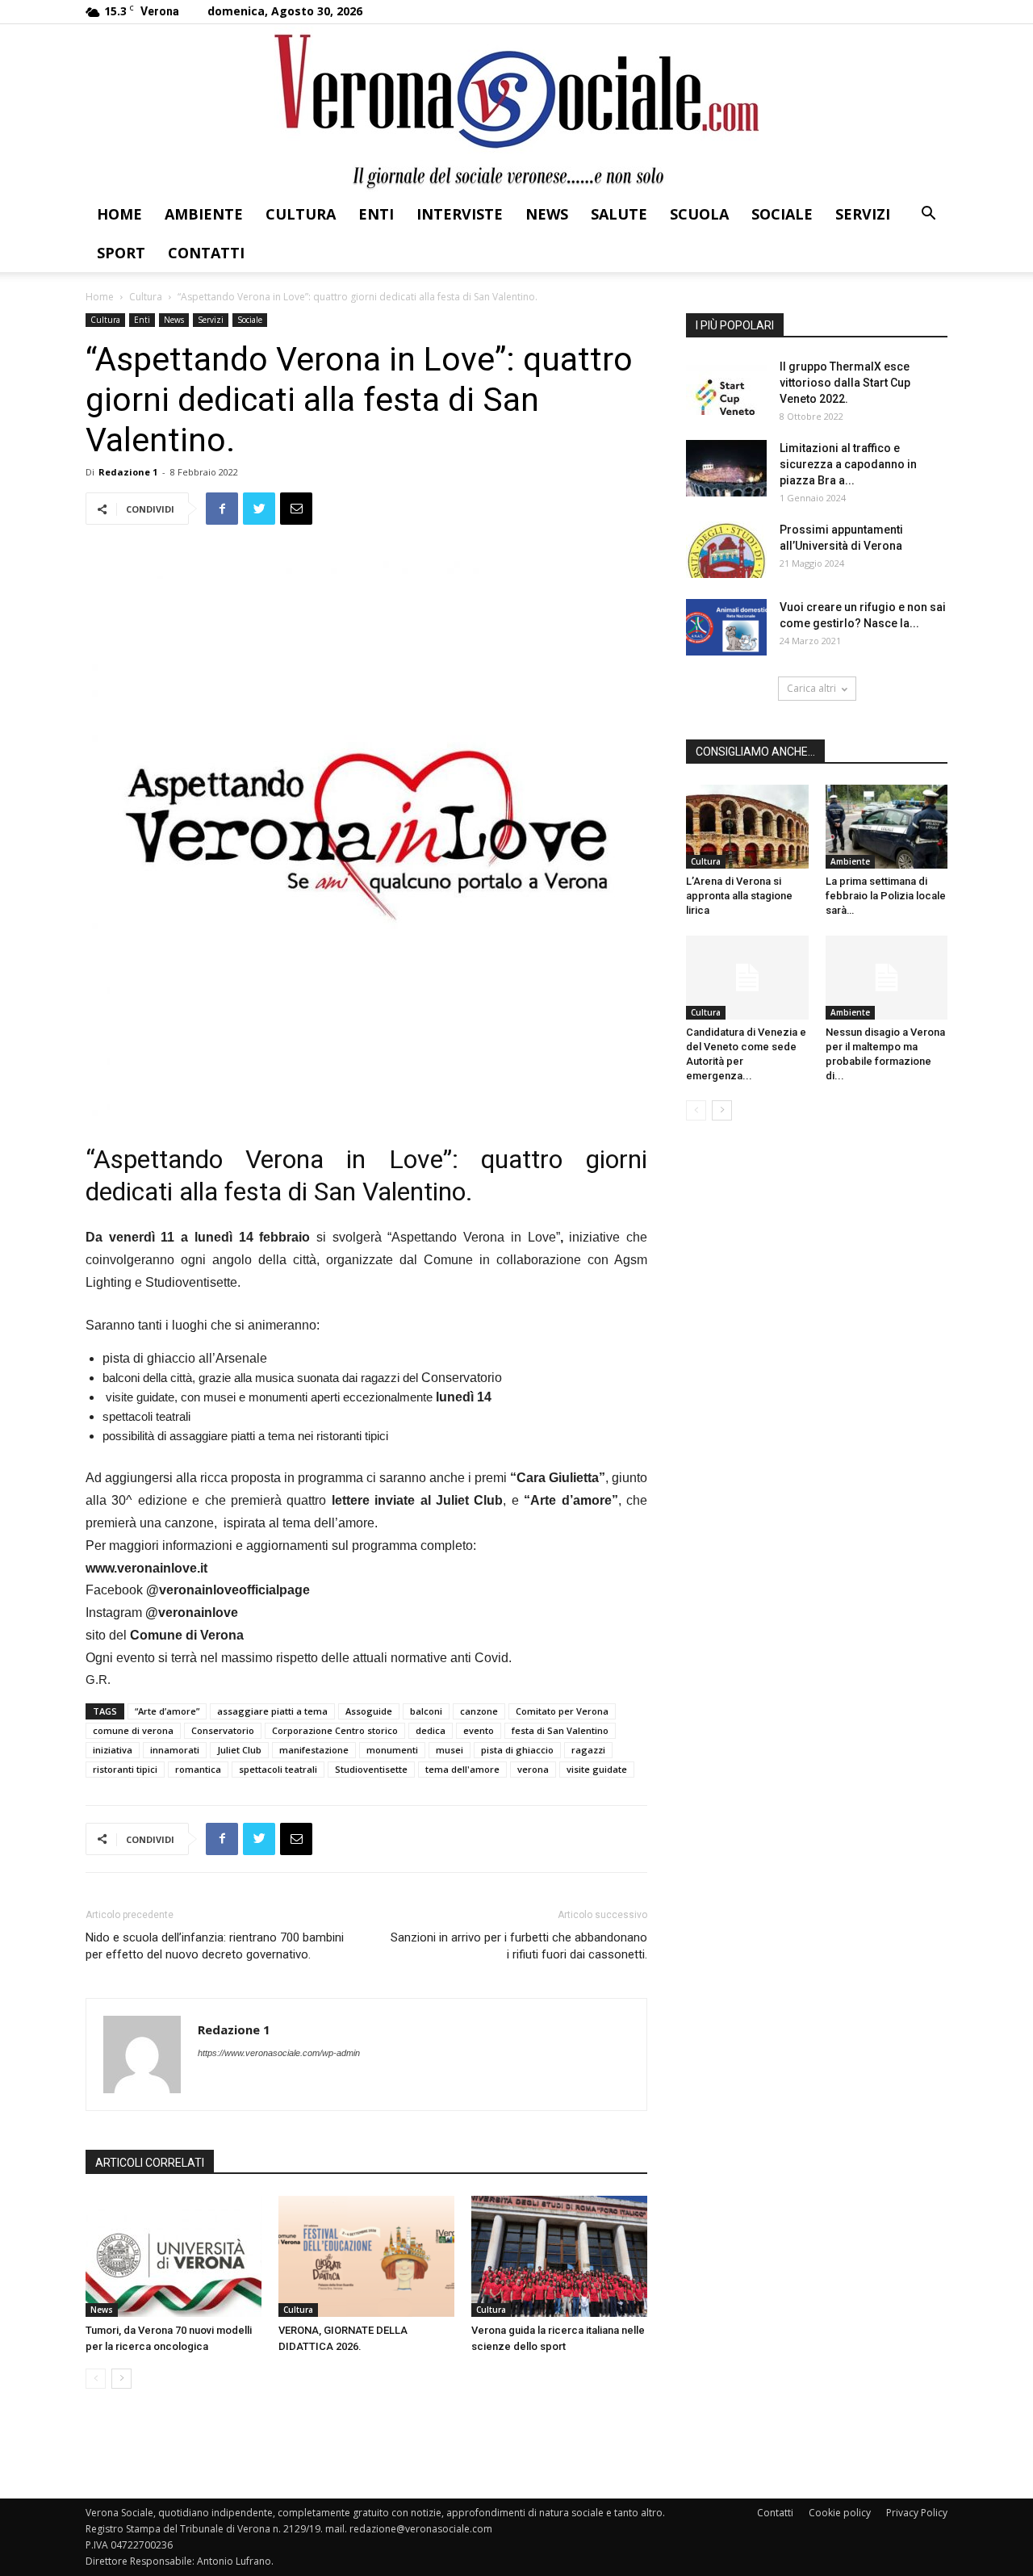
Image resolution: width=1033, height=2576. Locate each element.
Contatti (206, 253)
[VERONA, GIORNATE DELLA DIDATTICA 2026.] (366, 2256)
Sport (121, 253)
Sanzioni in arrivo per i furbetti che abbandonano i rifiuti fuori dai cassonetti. (519, 1946)
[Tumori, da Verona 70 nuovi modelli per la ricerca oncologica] (174, 2256)
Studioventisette (371, 1769)
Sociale (782, 214)
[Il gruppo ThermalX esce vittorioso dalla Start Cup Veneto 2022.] (726, 387)
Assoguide (369, 1711)
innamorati (175, 1750)
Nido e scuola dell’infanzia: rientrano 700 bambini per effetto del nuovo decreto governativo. (215, 1946)
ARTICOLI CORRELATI (150, 2163)
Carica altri (811, 688)
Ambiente (204, 214)
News (547, 214)
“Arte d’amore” (167, 1711)
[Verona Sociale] (516, 109)
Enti (376, 214)
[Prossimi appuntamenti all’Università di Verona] (726, 550)
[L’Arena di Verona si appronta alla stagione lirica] (747, 827)
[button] (928, 215)
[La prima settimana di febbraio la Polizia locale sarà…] (887, 827)
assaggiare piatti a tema (272, 1711)
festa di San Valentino (560, 1730)
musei (450, 1750)
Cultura (301, 214)
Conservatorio (223, 1730)
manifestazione (314, 1750)
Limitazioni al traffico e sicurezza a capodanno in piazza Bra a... (848, 464)
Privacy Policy (917, 2513)
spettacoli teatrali (278, 1769)
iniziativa (113, 1750)
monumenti (392, 1750)
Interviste (460, 214)
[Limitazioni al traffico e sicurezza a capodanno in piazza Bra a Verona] (726, 468)
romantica (198, 1769)
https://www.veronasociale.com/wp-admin (279, 2053)
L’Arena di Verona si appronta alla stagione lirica (739, 896)
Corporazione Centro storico (335, 1730)
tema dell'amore (462, 1769)
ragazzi (588, 1750)
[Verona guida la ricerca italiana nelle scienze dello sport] (559, 2256)
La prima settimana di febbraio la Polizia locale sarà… (886, 896)
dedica (431, 1730)
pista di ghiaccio (517, 1750)
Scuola (699, 214)
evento (479, 1730)
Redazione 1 (128, 472)
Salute (619, 214)
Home (119, 214)
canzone (479, 1711)
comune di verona (133, 1730)
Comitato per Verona (562, 1711)
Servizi (863, 214)
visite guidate (597, 1769)
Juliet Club (239, 1750)
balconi (426, 1711)
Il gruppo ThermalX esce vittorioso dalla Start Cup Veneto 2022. (845, 383)
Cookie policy (840, 2513)
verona (533, 1769)
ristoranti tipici (125, 1769)
